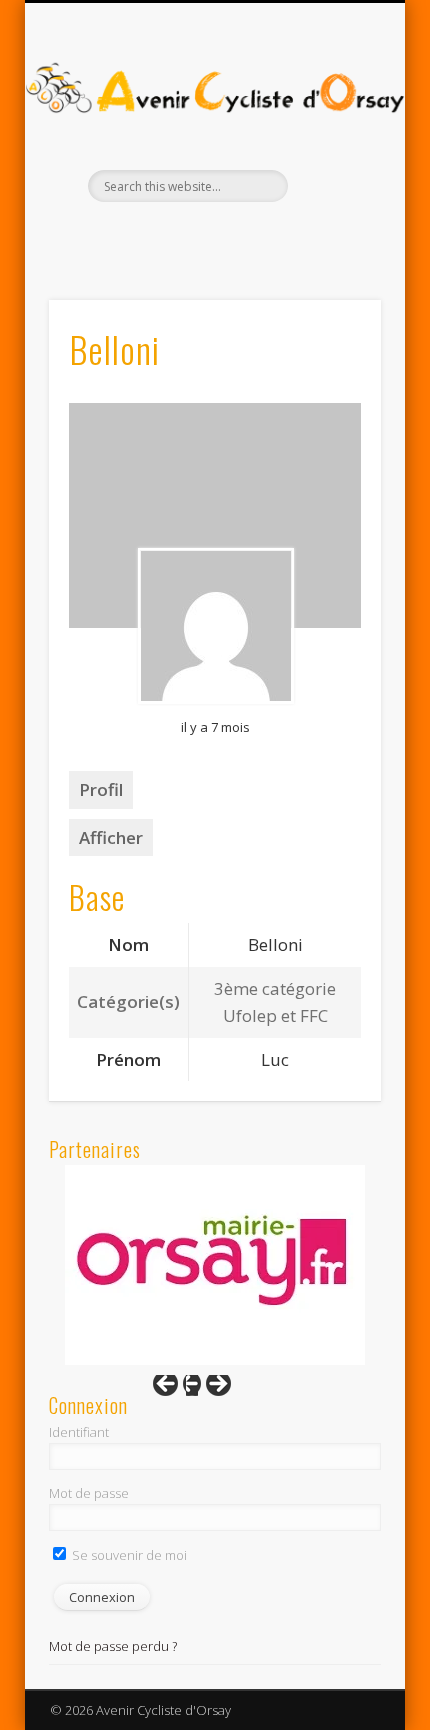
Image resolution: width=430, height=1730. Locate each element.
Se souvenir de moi (128, 1555)
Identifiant (79, 1432)
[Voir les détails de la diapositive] (215, 1265)
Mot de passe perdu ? (113, 1646)
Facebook (192, 236)
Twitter (233, 236)
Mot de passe (89, 1493)
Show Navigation (332, 179)
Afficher (111, 837)
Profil (101, 789)
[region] (215, 1265)
